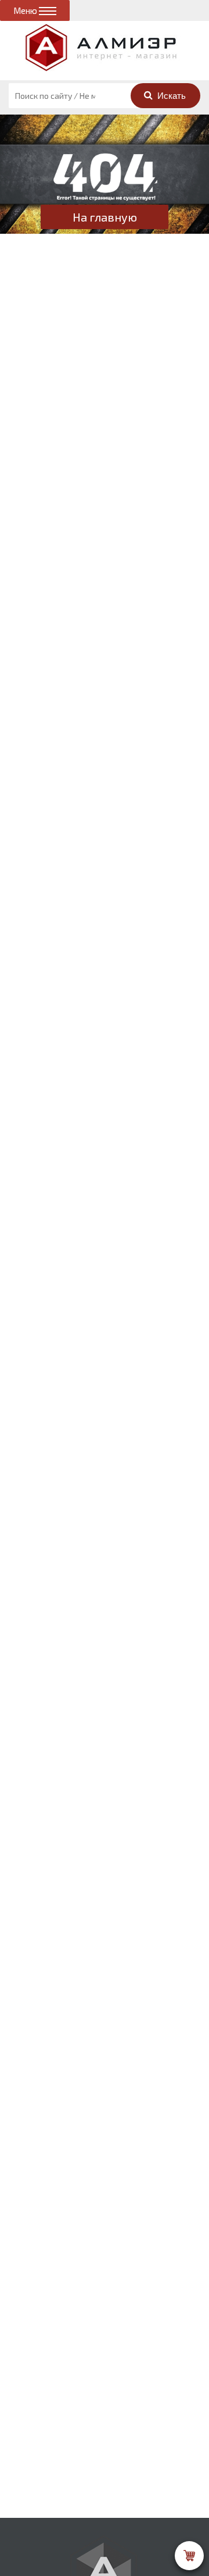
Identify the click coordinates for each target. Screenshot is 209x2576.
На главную (105, 217)
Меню (26, 10)
